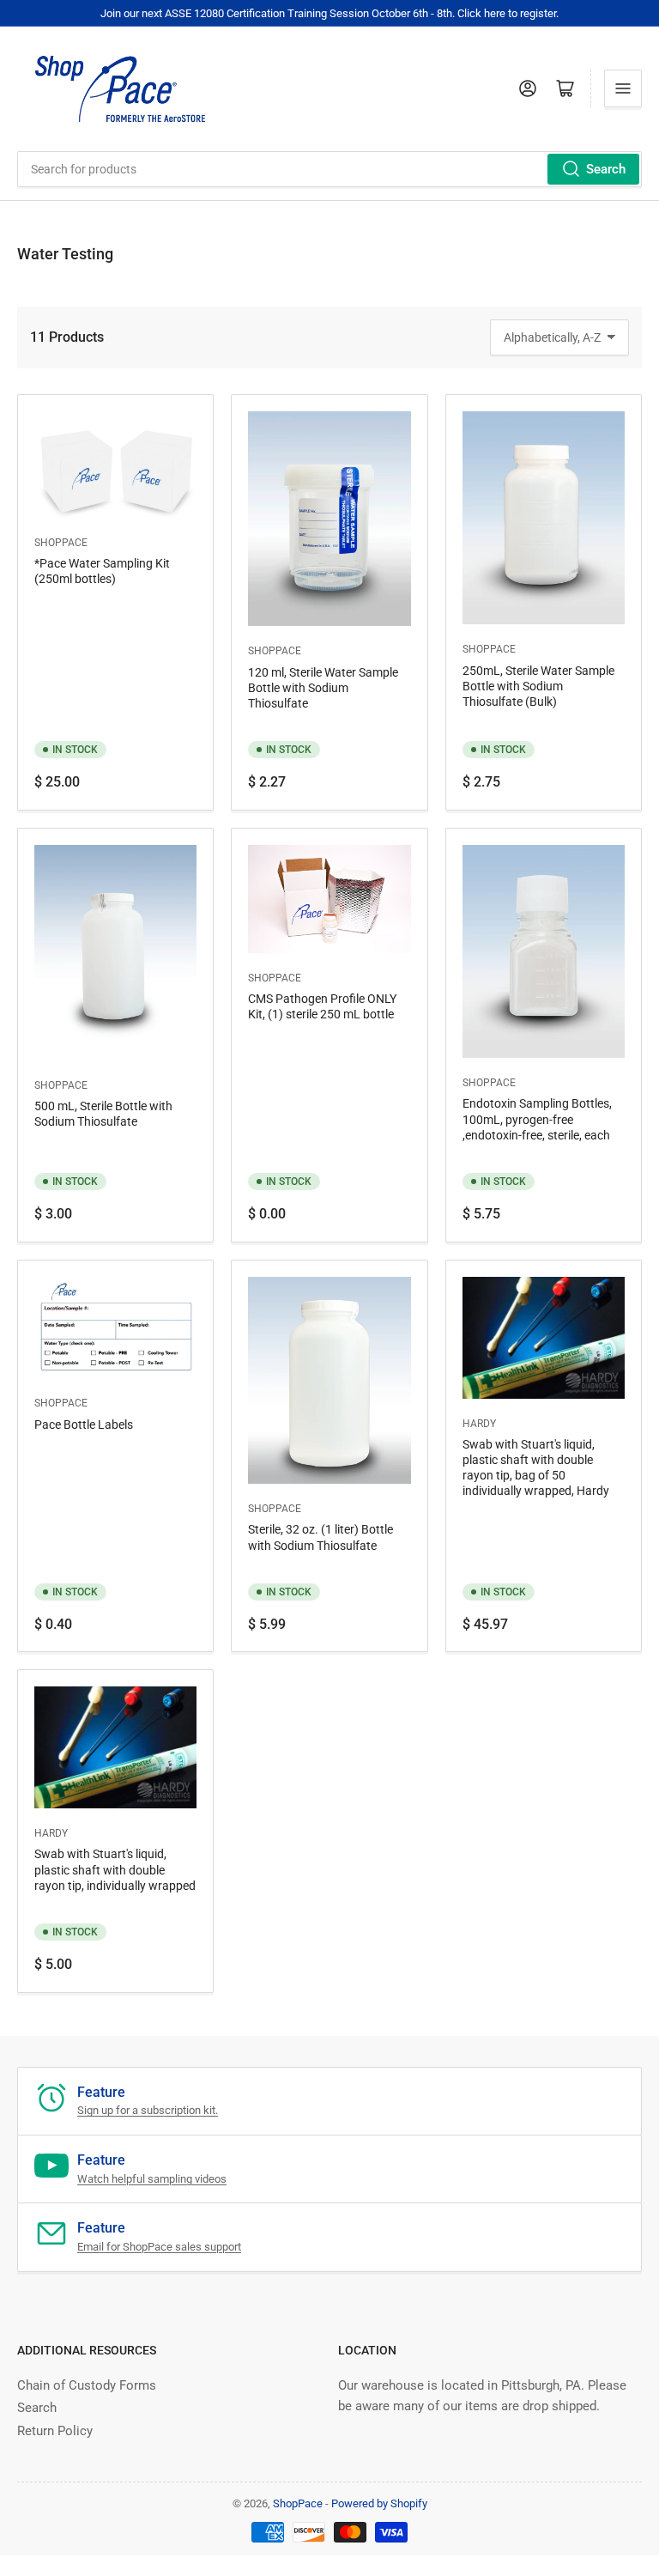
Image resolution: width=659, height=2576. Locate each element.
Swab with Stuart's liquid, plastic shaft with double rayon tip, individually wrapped (115, 1869)
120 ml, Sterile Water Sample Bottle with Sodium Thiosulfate (323, 688)
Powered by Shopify (379, 2503)
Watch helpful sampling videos (152, 2179)
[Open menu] (623, 88)
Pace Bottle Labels (84, 1425)
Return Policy (55, 2431)
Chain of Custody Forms (87, 2385)
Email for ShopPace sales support (159, 2247)
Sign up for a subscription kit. (148, 2110)
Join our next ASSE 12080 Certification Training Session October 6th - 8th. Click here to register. (329, 13)
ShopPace (61, 543)
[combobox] (329, 169)
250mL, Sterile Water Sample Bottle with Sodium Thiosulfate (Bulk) (538, 686)
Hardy (479, 1424)
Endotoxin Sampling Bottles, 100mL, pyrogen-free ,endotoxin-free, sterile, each (537, 1119)
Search (606, 169)
